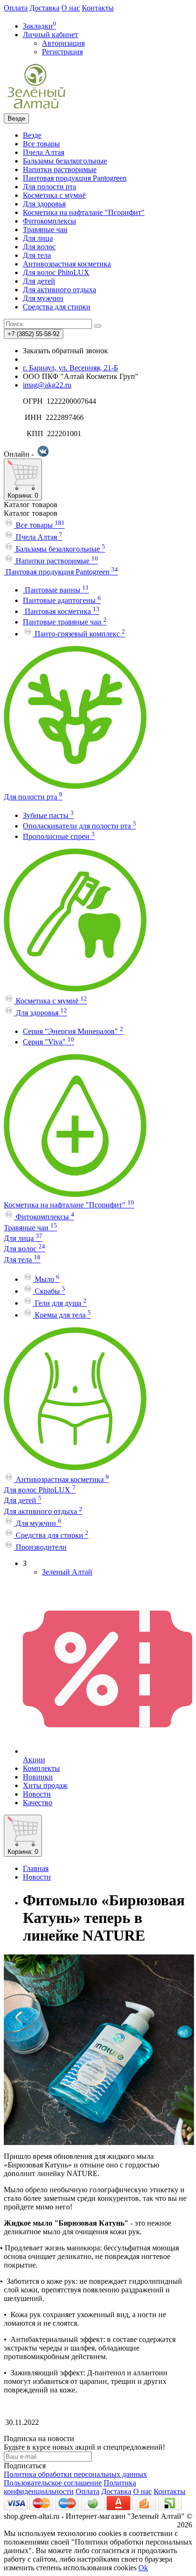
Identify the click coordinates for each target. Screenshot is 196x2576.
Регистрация (62, 52)
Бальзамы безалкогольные (65, 161)
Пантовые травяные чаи (65, 622)
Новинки (38, 1777)
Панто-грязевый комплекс (79, 634)
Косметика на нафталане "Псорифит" (84, 212)
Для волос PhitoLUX (56, 272)
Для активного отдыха (59, 290)
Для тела (37, 255)
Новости (37, 1794)
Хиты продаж (45, 1785)
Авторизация (63, 43)
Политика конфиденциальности (70, 2487)
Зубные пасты (48, 815)
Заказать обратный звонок (65, 351)
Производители (40, 1547)
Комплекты (41, 1768)
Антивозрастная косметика (67, 264)
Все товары (41, 144)
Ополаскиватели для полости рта (79, 826)
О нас (71, 8)
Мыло (46, 1279)
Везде (32, 135)
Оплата (16, 8)
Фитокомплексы (49, 221)
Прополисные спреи (59, 836)
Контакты (98, 8)
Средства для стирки (57, 307)
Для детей (39, 281)
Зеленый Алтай (67, 1572)
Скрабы (49, 1291)
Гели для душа (60, 1303)
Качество (38, 1803)
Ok (143, 2568)
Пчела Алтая (44, 152)
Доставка (44, 8)
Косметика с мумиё (54, 195)
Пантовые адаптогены (62, 600)
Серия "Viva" (49, 1042)
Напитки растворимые (60, 169)
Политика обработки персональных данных (75, 2474)
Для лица (38, 238)
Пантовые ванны (56, 590)
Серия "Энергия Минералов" (73, 1031)
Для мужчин (43, 298)
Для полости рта (49, 187)
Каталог (31, 513)
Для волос (39, 247)
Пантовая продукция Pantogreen (75, 178)
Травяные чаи (45, 230)
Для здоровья (44, 204)
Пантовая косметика (61, 611)
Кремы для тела (62, 1315)
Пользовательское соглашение (53, 2483)
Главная (36, 1868)
